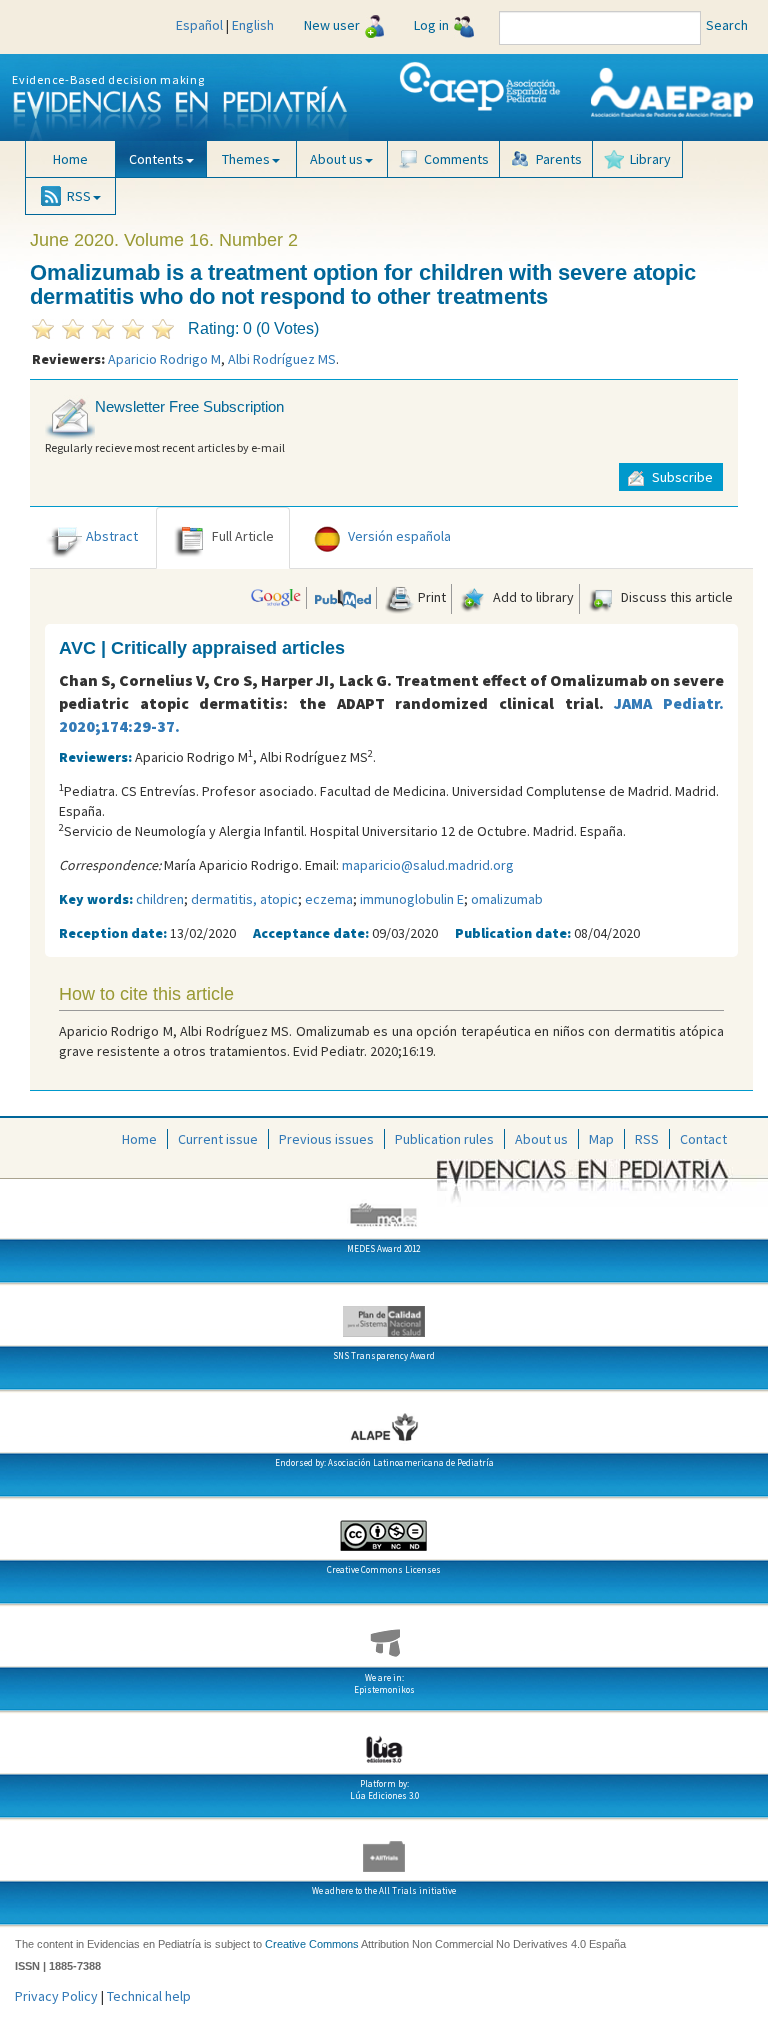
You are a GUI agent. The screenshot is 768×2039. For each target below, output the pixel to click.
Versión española (399, 536)
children (160, 899)
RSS (647, 1139)
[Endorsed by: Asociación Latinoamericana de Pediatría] (384, 1421)
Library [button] (650, 159)
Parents (559, 159)
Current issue (218, 1139)
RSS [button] (79, 196)
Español (199, 25)
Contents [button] (156, 159)
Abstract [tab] (112, 536)
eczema (329, 899)
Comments (456, 159)
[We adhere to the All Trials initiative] (384, 1849)
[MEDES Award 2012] (384, 1207)
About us (541, 1139)
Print (430, 597)
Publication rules (444, 1139)
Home (70, 159)
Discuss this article (675, 597)
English (253, 25)
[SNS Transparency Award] (384, 1314)
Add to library (532, 597)
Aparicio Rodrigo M (164, 359)
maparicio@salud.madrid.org (428, 865)
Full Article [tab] (243, 536)
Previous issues (326, 1139)
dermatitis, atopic (244, 899)
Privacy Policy (56, 1996)
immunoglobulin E (412, 899)
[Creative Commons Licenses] (384, 1528)
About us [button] (336, 159)
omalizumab (507, 899)
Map (601, 1139)
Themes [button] (246, 159)
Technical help (149, 1996)
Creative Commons (312, 1944)
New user (332, 25)
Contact (703, 1139)
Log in (431, 25)
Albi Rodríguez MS (282, 359)
